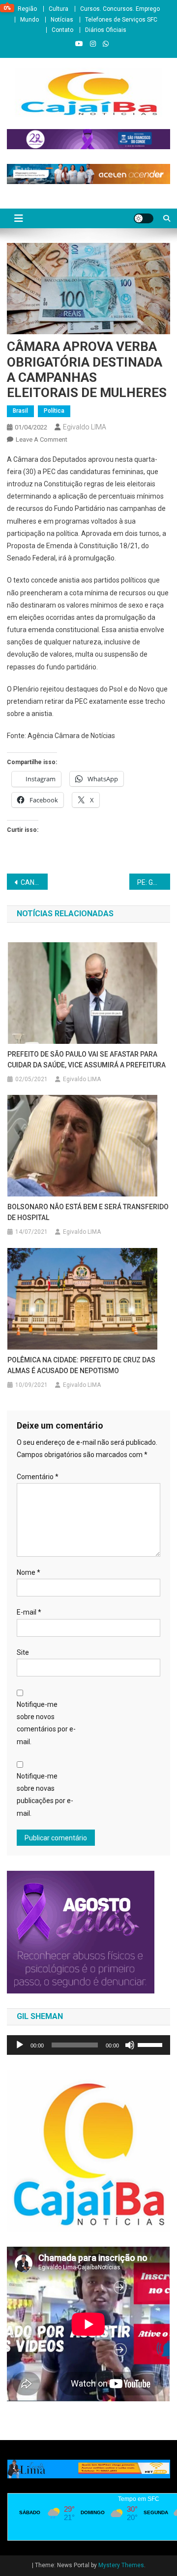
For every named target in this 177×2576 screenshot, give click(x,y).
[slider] (151, 2044)
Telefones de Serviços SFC (121, 20)
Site (23, 1652)
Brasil (20, 411)
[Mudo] (130, 2045)
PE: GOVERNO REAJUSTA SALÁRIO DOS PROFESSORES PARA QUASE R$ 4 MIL (154, 882)
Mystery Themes (121, 2565)
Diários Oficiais (106, 30)
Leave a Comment (42, 439)
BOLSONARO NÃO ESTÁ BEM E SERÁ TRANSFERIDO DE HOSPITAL (88, 1212)
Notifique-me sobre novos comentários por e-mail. (46, 1723)
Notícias (62, 20)
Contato (62, 30)
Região (27, 9)
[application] (88, 2045)
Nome (29, 1572)
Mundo (29, 20)
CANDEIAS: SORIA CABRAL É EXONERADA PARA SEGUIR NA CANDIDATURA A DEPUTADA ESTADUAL (34, 882)
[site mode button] (144, 218)
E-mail (29, 1612)
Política (54, 411)
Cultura (59, 9)
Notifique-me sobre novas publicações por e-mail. (45, 1795)
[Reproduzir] (20, 2045)
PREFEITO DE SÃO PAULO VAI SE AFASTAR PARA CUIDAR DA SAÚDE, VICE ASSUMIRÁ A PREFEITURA (87, 1060)
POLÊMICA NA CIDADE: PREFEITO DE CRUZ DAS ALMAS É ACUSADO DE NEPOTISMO (81, 1365)
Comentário (38, 1477)
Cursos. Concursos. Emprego (120, 9)
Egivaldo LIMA (85, 427)
